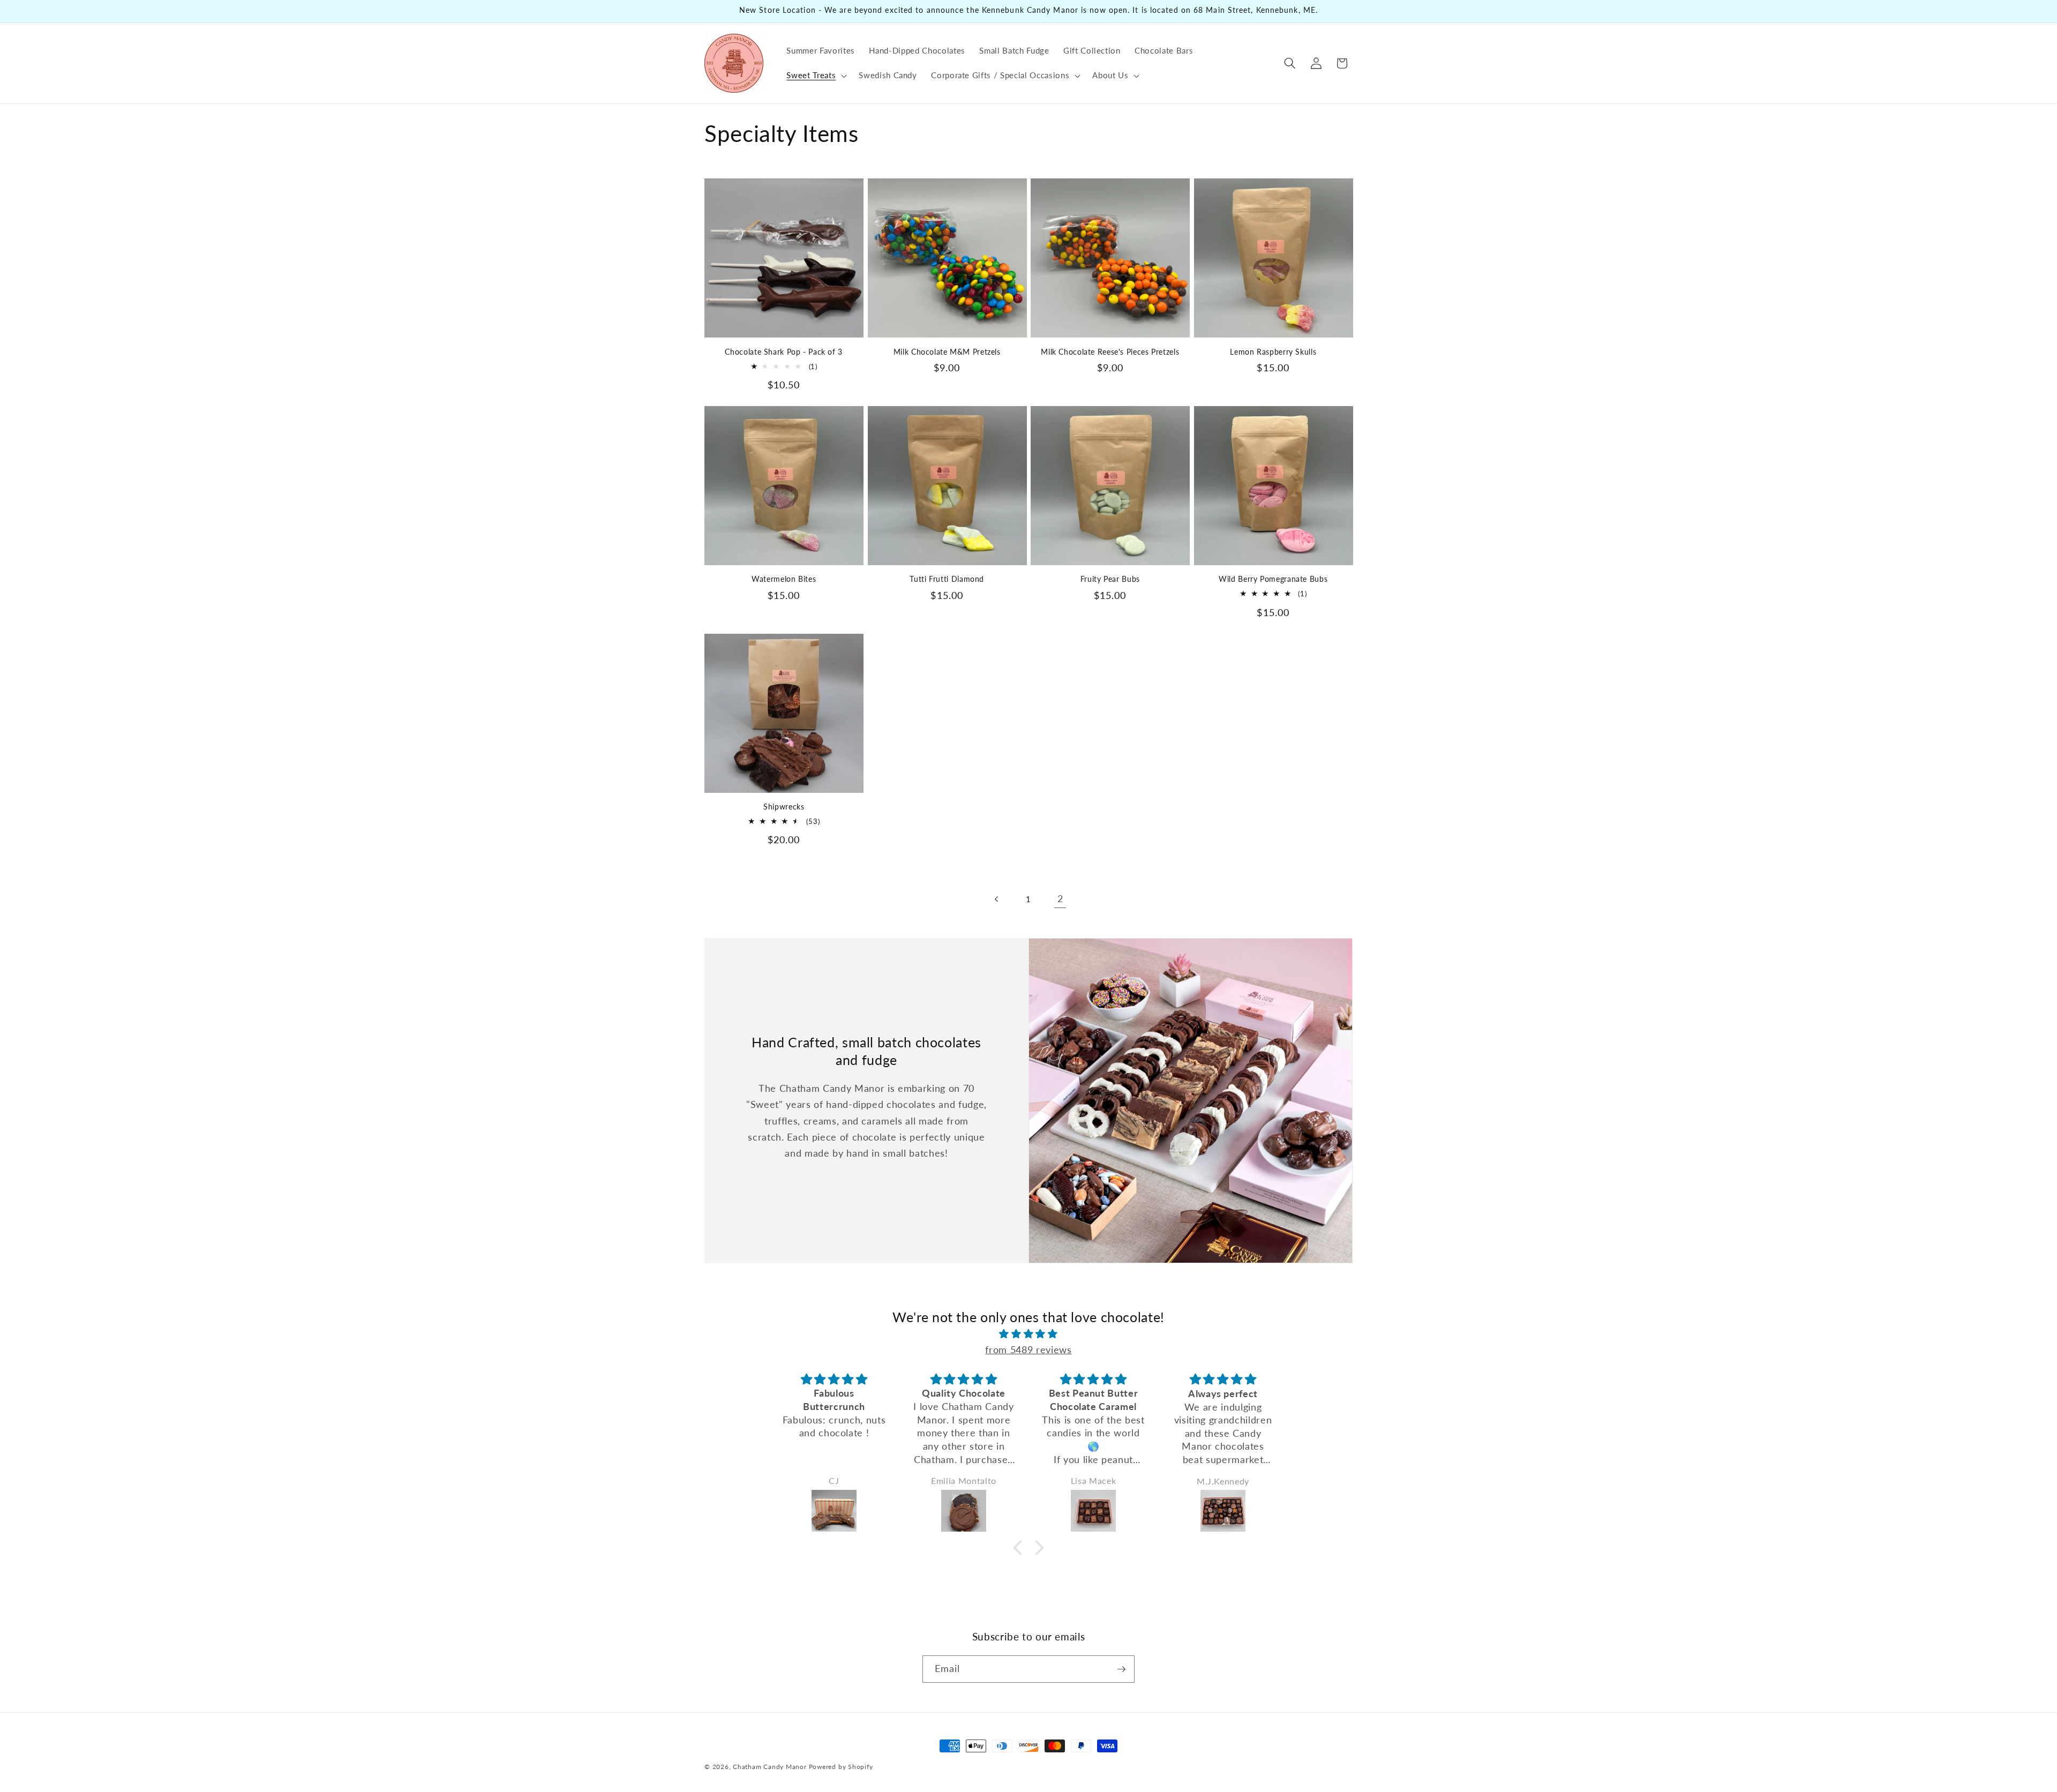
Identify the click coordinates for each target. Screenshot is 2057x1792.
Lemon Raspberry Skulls (1273, 352)
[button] (816, 76)
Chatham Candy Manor (770, 1767)
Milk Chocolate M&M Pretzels (947, 352)
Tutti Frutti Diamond (947, 579)
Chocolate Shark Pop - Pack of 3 (784, 352)
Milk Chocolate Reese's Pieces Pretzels (1110, 352)
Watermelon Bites (784, 579)
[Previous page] (996, 899)
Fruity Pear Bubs (1110, 579)
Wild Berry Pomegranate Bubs (1273, 579)
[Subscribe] (1121, 1669)
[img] (1028, 1334)
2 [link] (1060, 899)
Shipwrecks (784, 807)
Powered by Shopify (841, 1767)
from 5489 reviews (1028, 1350)
